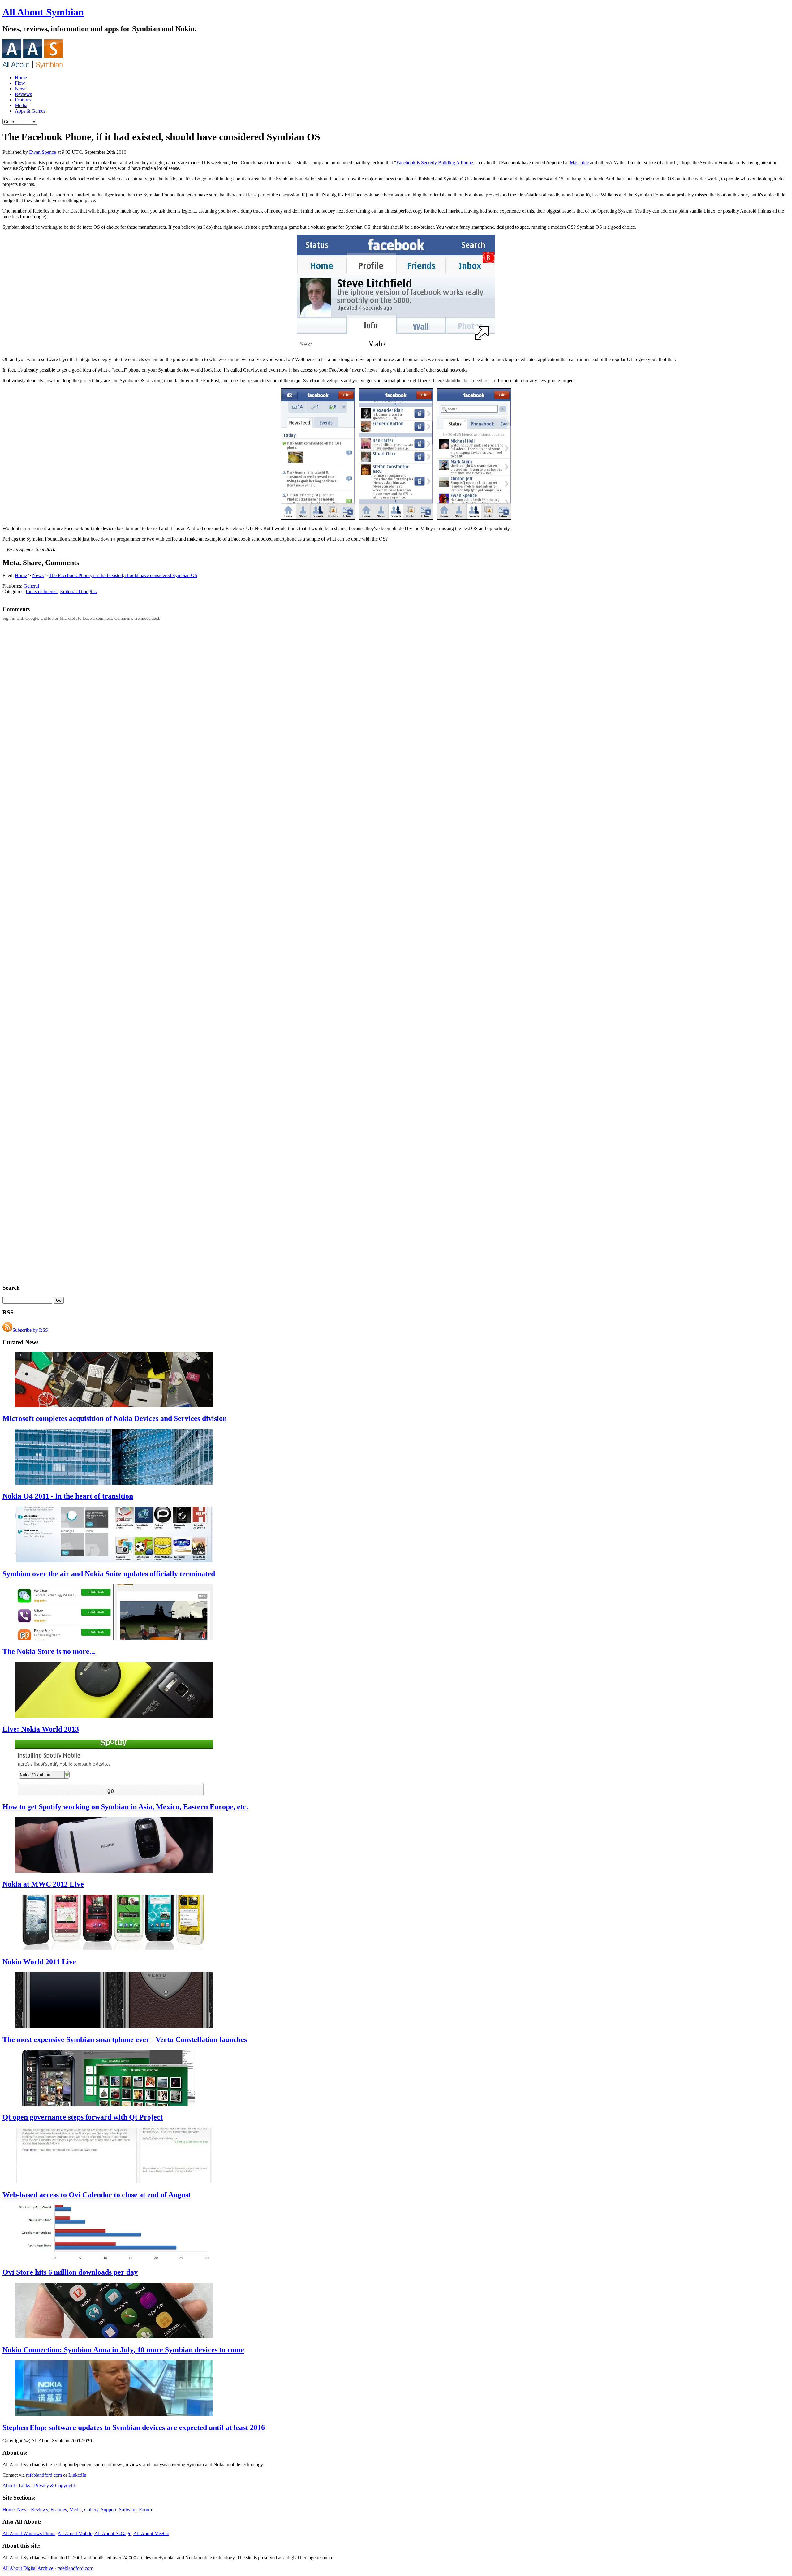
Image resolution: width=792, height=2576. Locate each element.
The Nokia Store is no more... (49, 1651)
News (21, 89)
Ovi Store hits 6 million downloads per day (70, 2272)
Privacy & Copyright (54, 2485)
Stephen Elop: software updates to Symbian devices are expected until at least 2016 (134, 2427)
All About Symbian (43, 12)
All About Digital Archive (28, 2568)
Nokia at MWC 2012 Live (43, 1884)
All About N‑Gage (113, 2533)
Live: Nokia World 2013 (41, 1729)
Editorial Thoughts (78, 591)
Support (109, 2510)
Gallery (91, 2510)
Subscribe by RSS (30, 1330)
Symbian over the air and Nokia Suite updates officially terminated (109, 1574)
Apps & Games (30, 111)
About (9, 2485)
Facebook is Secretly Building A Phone (435, 163)
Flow (20, 83)
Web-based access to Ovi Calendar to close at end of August (97, 2195)
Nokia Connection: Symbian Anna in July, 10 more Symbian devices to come (123, 2350)
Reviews (23, 94)
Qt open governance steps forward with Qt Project (83, 2117)
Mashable (579, 163)
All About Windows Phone (29, 2533)
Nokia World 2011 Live (39, 1962)
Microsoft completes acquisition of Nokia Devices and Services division (115, 1418)
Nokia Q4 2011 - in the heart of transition (68, 1496)
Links (24, 2485)
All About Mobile (75, 2533)
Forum (145, 2510)
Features (23, 100)
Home (21, 78)
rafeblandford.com (44, 2475)
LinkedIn (77, 2475)
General (31, 586)
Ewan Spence (43, 152)
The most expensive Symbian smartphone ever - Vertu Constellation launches (125, 2039)
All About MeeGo (151, 2533)
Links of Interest (42, 591)
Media (21, 105)
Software (128, 2510)
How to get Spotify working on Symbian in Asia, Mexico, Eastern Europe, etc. (125, 1807)
